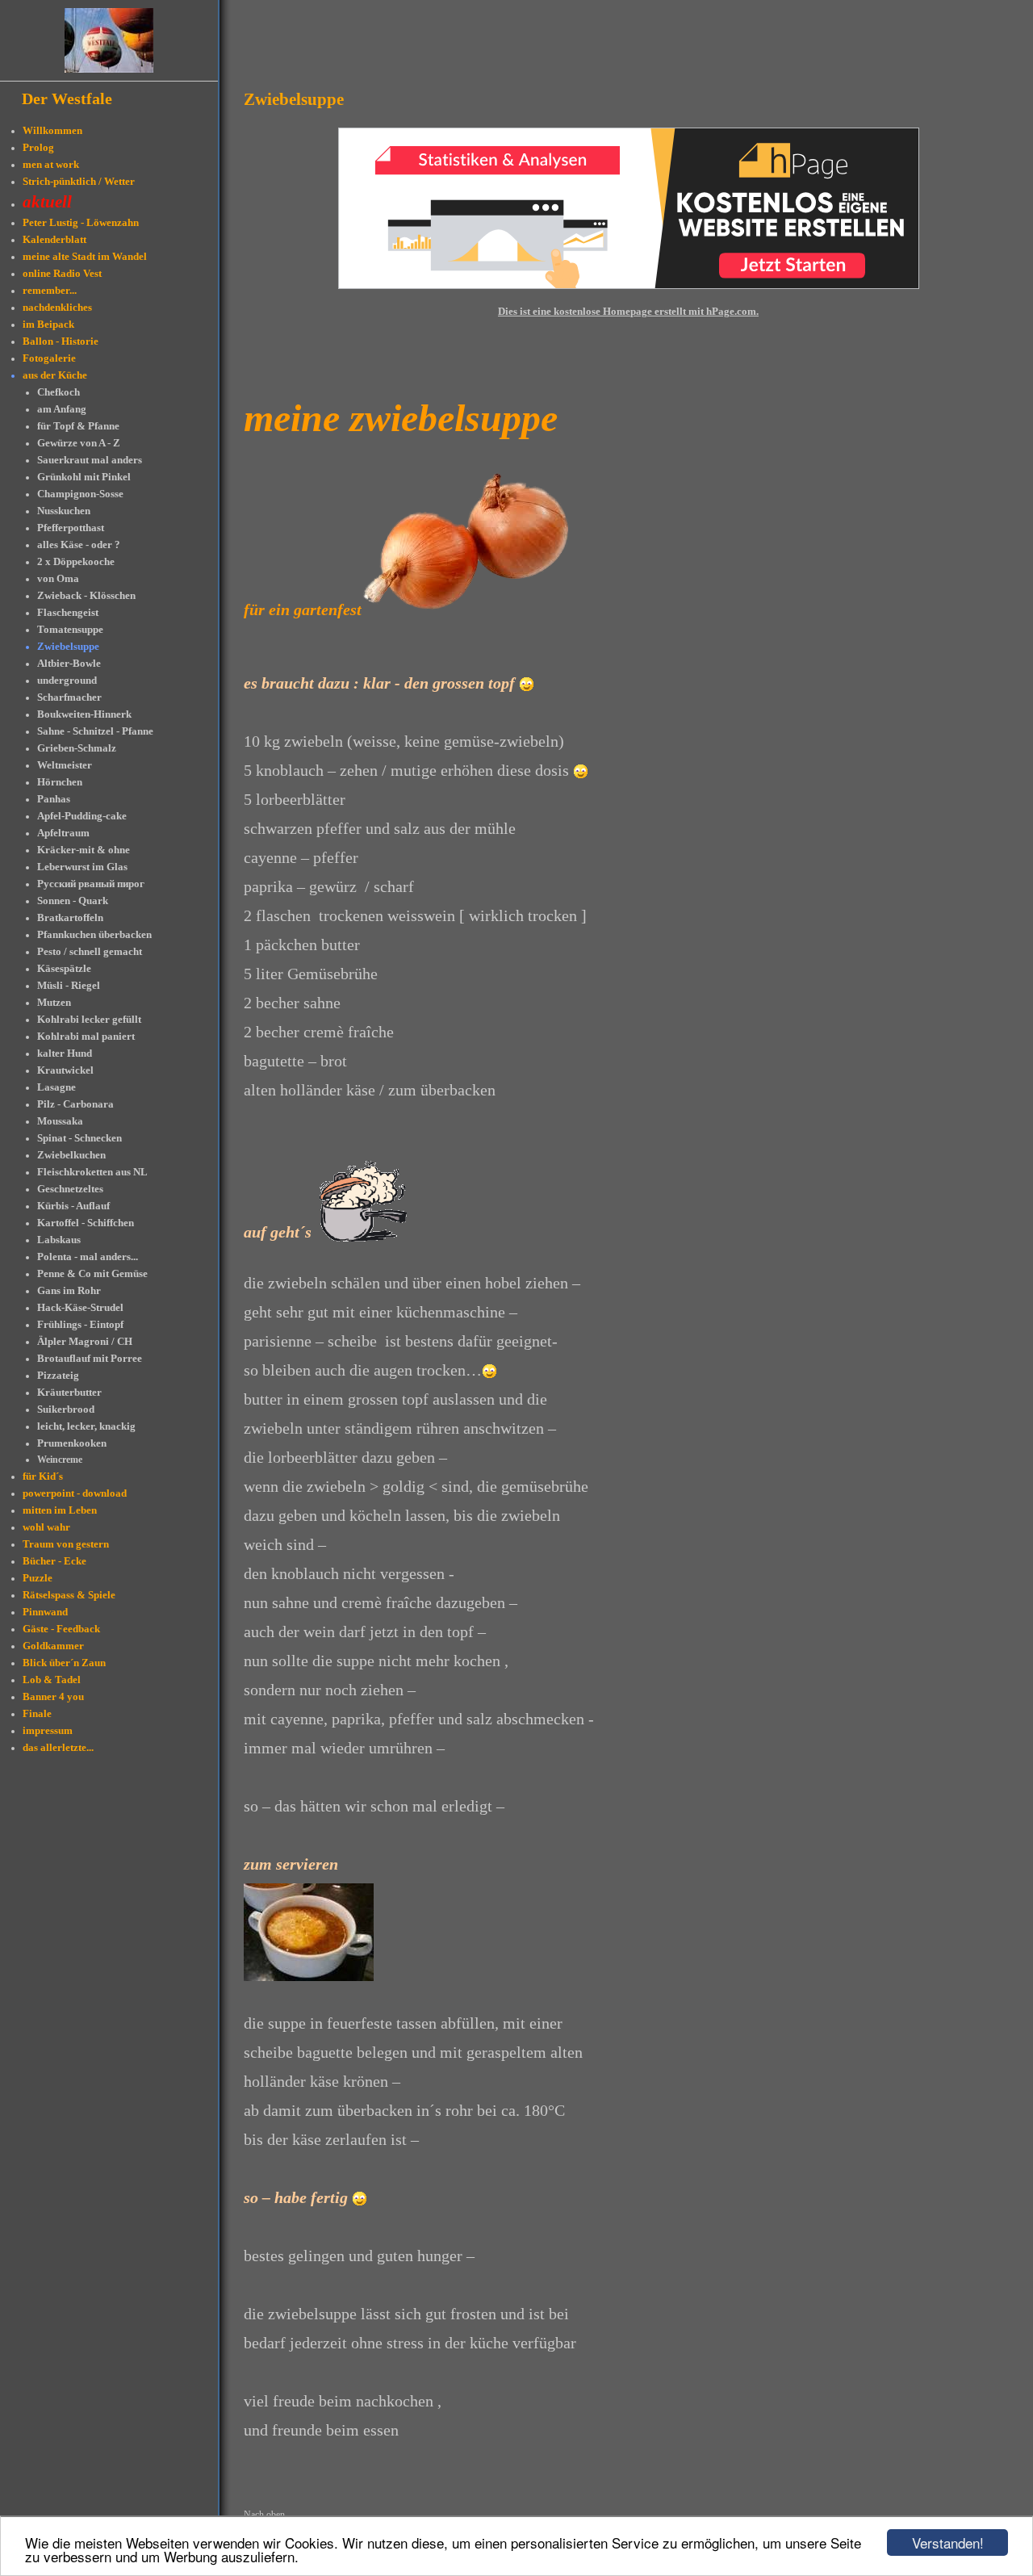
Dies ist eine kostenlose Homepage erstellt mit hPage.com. (628, 311)
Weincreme (60, 1460)
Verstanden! (948, 2542)
